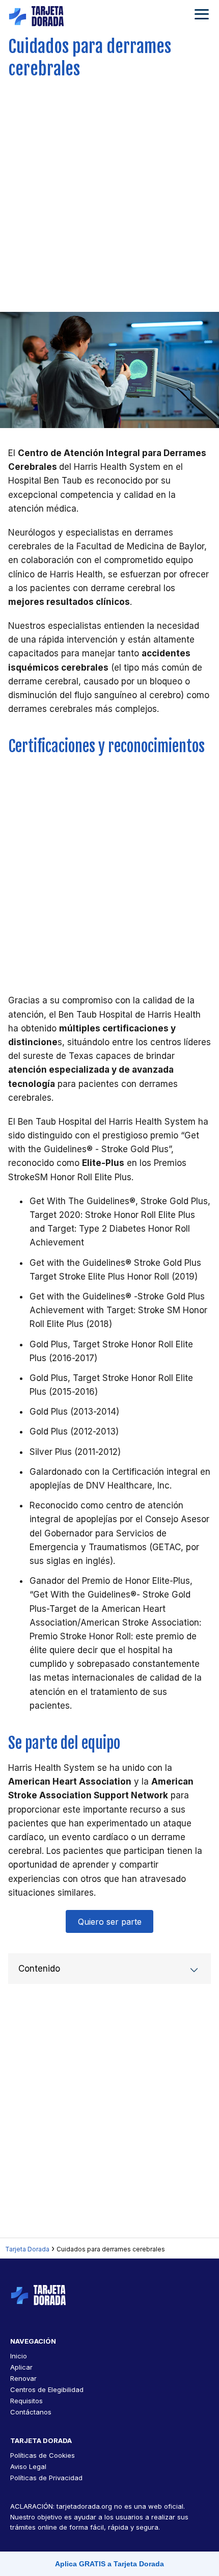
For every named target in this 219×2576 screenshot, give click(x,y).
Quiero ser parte (110, 1922)
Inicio (19, 2356)
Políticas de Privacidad (46, 2478)
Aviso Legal (28, 2466)
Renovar (23, 2378)
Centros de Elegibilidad (47, 2389)
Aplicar (21, 2367)
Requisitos (26, 2401)
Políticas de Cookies (43, 2455)
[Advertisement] (109, 192)
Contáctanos (31, 2412)
